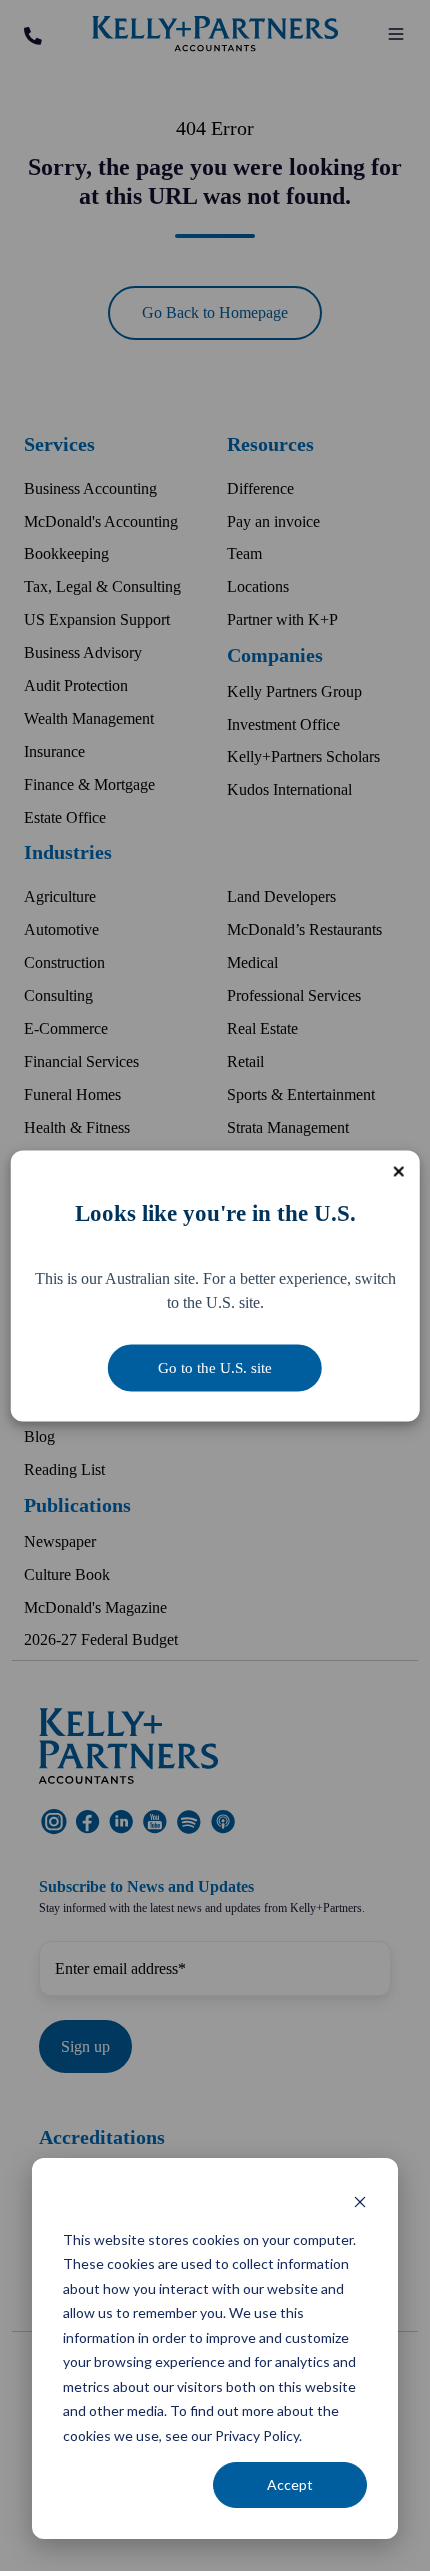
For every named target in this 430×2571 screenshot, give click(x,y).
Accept (290, 2484)
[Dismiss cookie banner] (360, 2201)
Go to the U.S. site (215, 1367)
